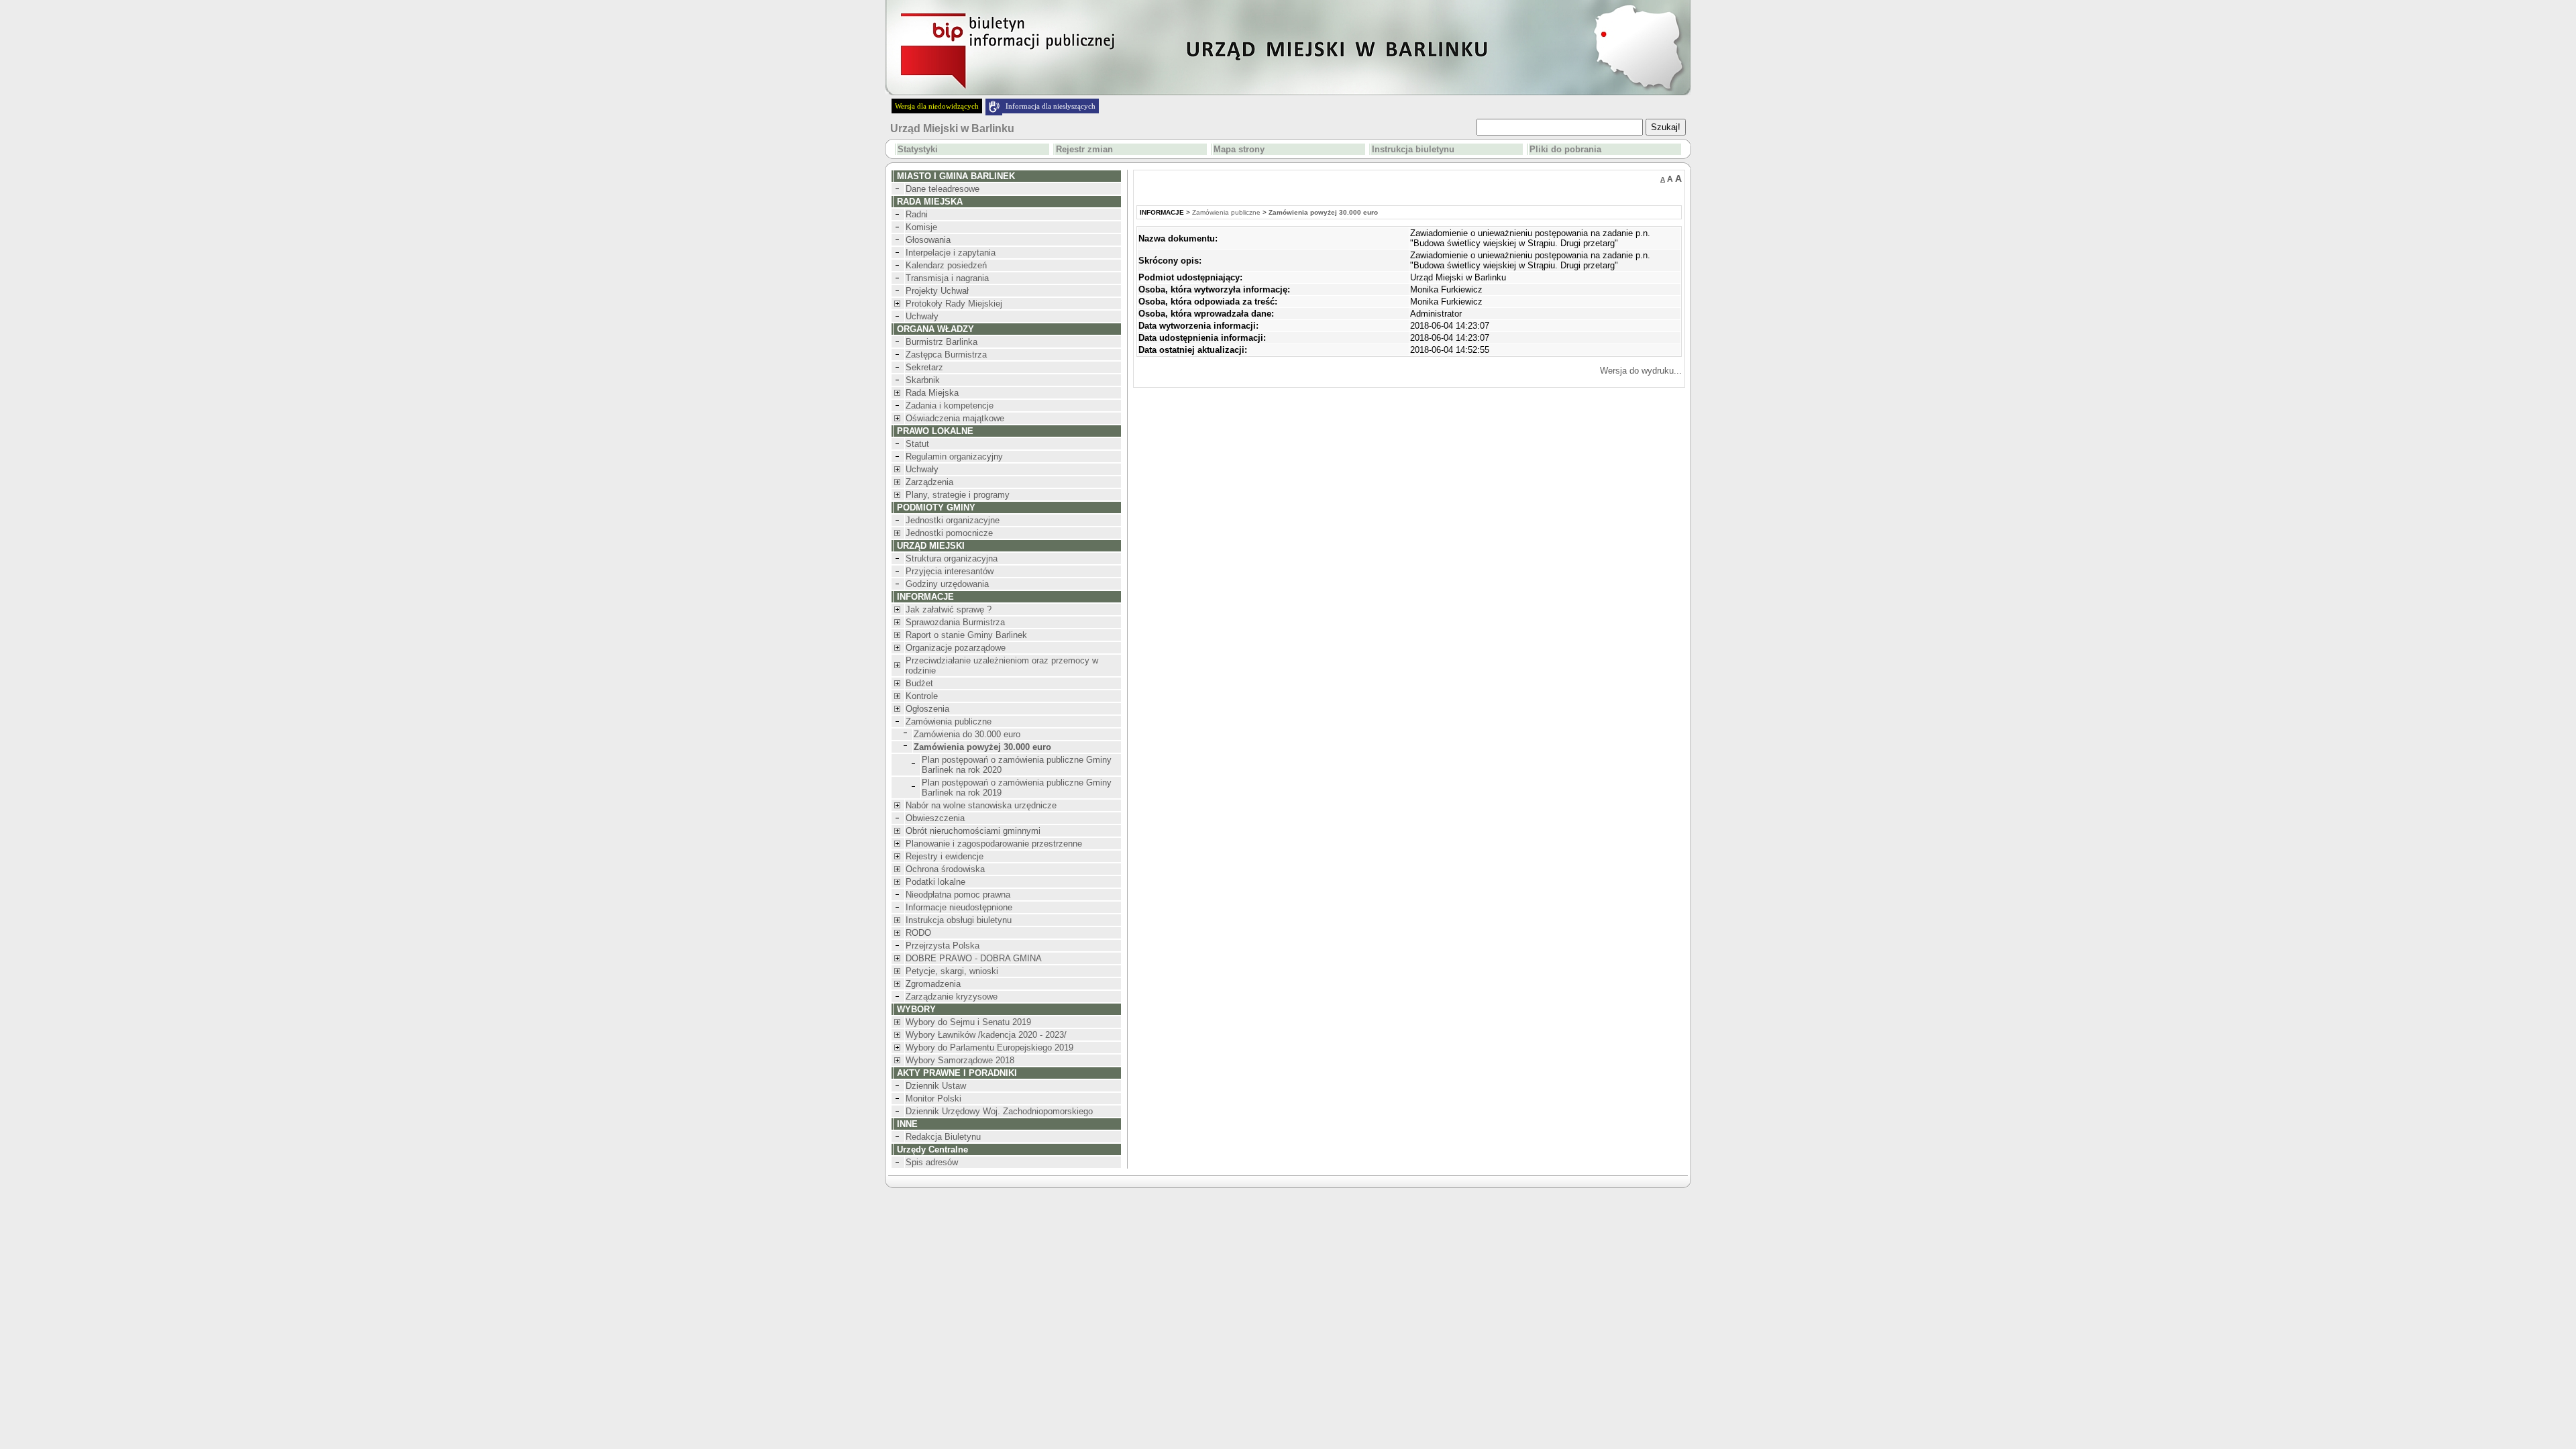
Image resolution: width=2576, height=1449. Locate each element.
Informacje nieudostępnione (959, 907)
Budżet (919, 683)
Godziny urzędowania (947, 584)
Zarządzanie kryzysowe (952, 997)
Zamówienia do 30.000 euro (967, 734)
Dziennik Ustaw (936, 1086)
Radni (917, 214)
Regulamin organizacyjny (954, 457)
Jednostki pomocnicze (949, 533)
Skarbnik (923, 380)
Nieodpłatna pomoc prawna (958, 895)
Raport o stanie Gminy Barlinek (966, 635)
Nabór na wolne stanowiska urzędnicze (981, 805)
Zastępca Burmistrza (946, 355)
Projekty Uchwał (937, 291)
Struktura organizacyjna (952, 558)
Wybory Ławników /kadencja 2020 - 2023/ (986, 1035)
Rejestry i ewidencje (945, 856)
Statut (917, 444)
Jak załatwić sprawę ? (949, 609)
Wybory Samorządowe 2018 (960, 1060)
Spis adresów (932, 1162)
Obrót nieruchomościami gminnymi (973, 831)
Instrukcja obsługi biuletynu (959, 920)
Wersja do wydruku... (1641, 371)
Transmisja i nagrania (947, 278)
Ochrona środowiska (945, 869)
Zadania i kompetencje (950, 406)
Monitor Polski (933, 1098)
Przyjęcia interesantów (950, 571)
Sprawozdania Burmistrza (955, 622)
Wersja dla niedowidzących (937, 106)
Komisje (921, 227)
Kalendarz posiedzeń (946, 265)
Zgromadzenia (933, 984)
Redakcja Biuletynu (943, 1137)
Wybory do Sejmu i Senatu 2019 (968, 1022)
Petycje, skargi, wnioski (952, 971)
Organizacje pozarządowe (956, 648)
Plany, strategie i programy (958, 495)
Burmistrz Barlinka (942, 342)
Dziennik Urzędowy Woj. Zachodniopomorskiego (999, 1111)
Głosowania (928, 240)
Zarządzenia (929, 482)
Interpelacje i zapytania (951, 253)
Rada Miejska (932, 393)
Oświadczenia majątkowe (955, 418)
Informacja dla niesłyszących (1051, 106)
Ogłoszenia (927, 709)
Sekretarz (924, 367)
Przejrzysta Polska (943, 946)
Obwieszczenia (935, 818)
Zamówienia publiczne (949, 721)
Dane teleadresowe (943, 189)
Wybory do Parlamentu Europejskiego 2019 (989, 1048)
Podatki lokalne (935, 882)
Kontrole (922, 696)
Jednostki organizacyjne (953, 520)
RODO (918, 933)
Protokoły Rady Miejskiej (954, 304)
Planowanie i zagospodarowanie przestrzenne (994, 844)
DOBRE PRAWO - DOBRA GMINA (974, 958)
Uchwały (922, 316)
